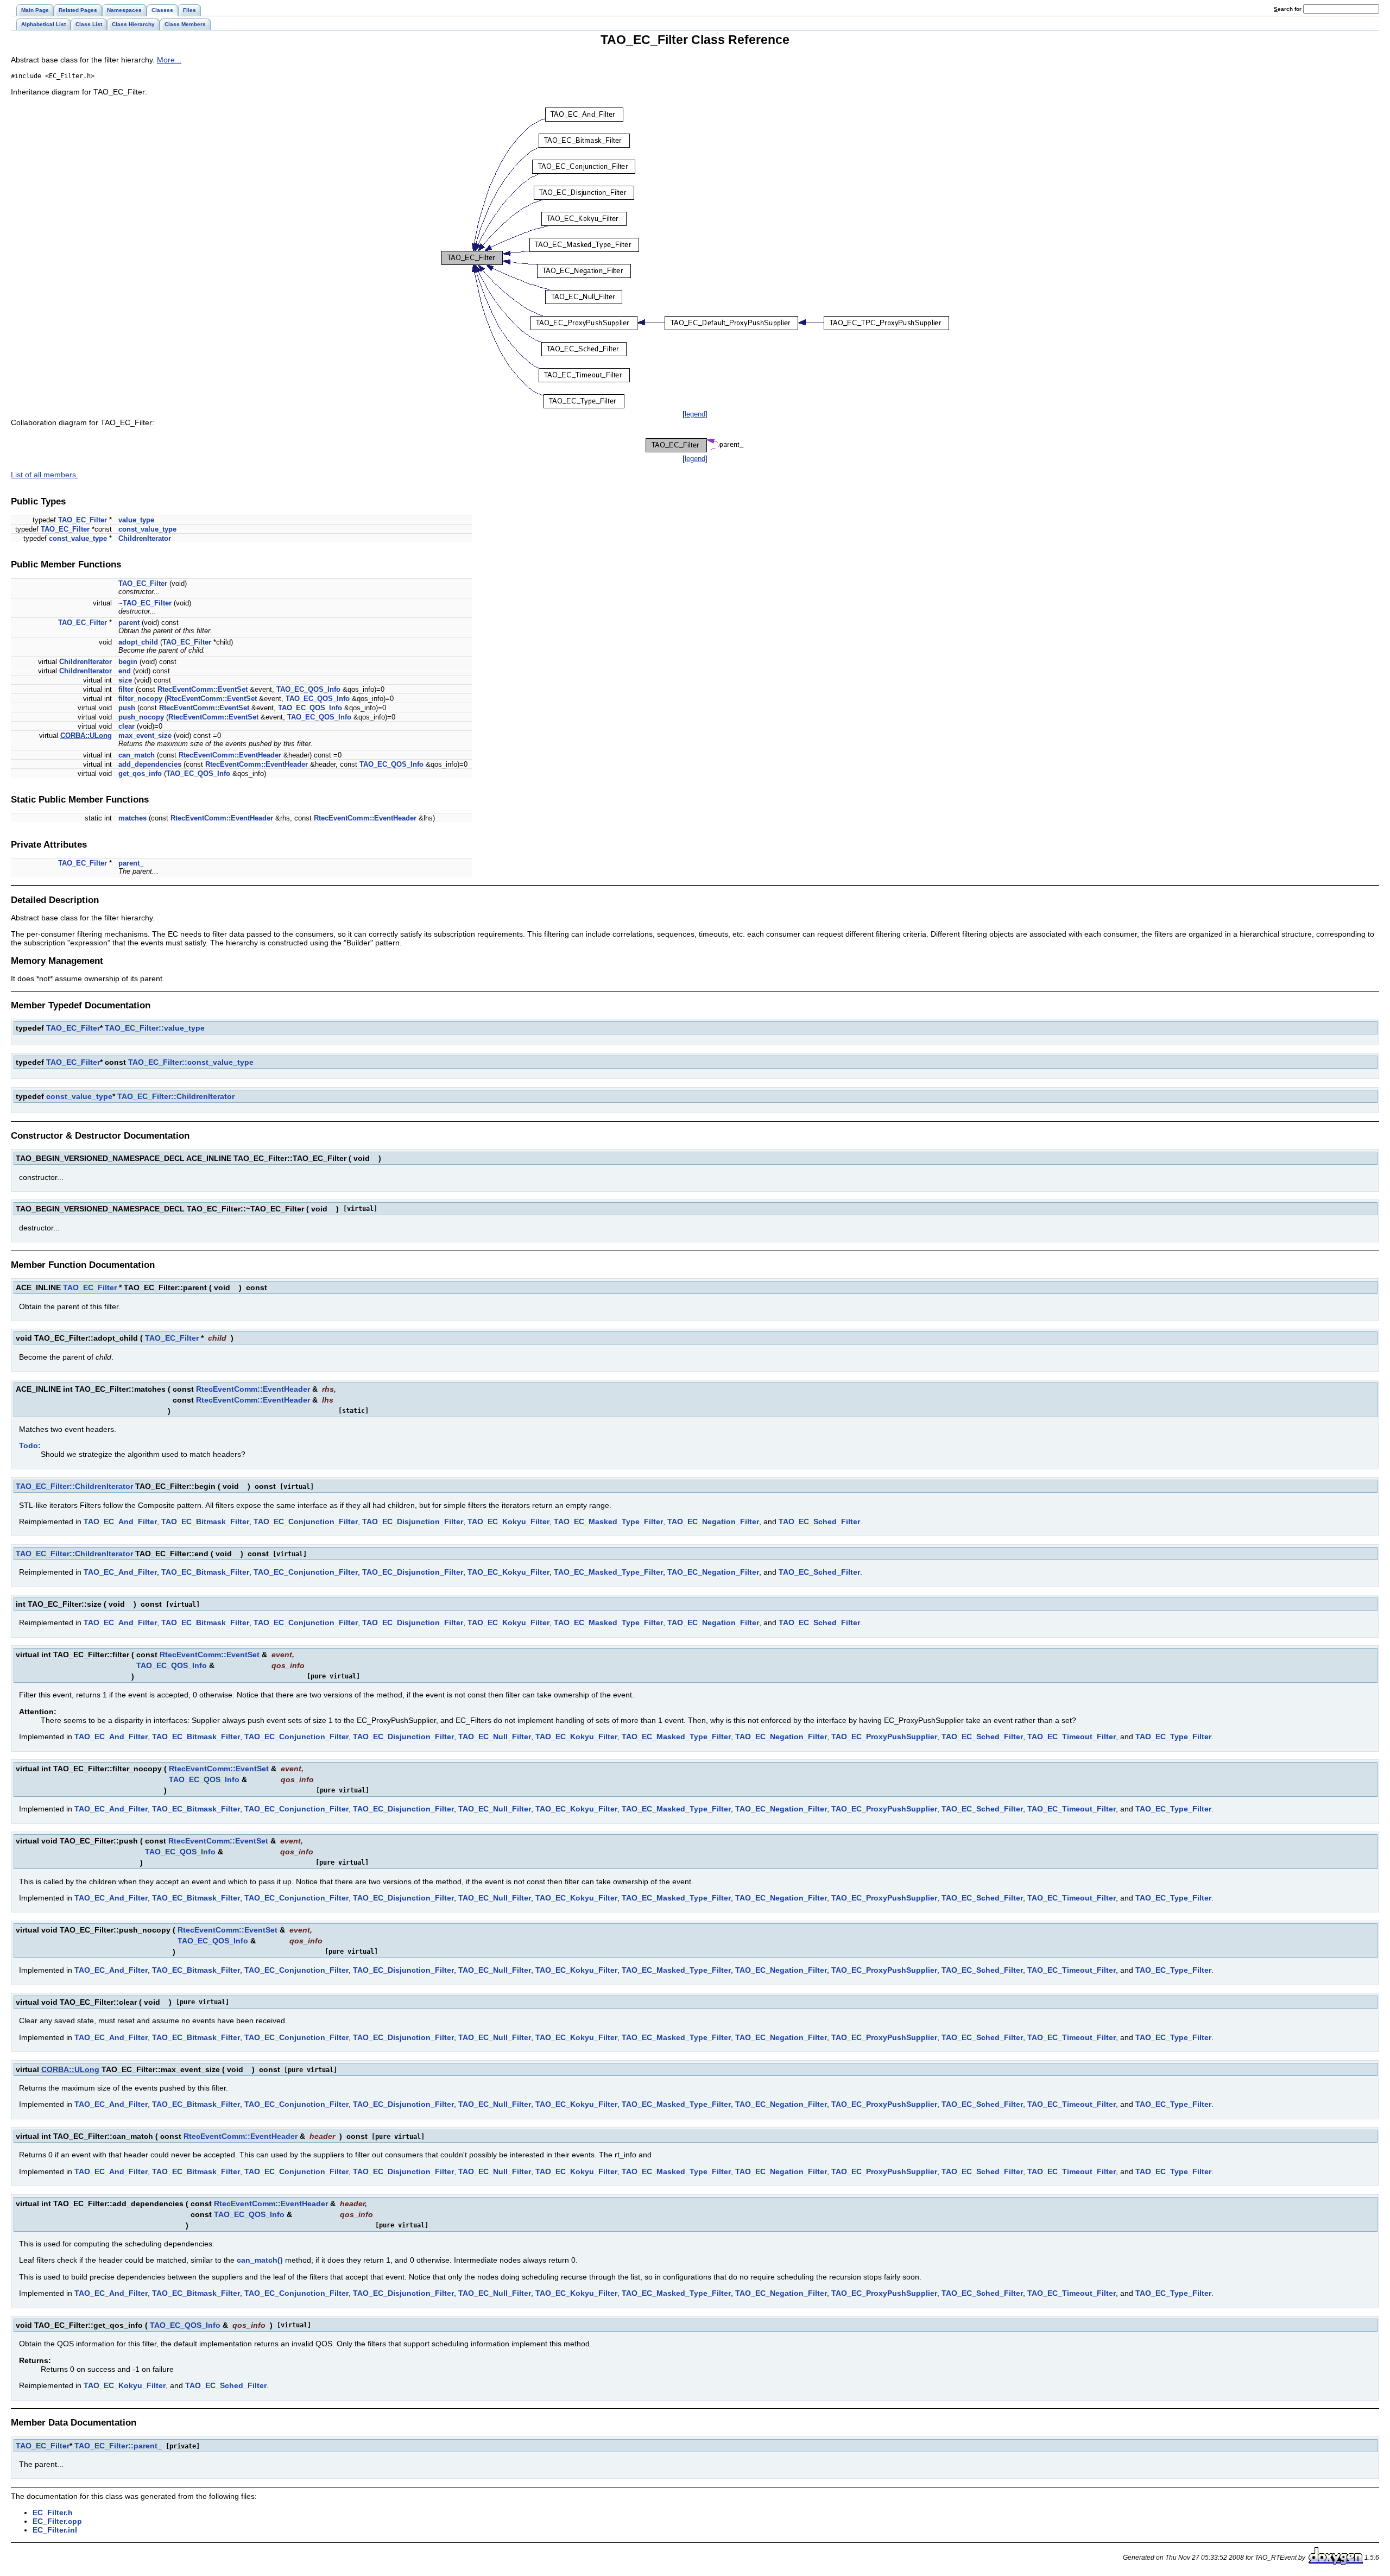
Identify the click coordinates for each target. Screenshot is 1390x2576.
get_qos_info (140, 774)
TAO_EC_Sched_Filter (819, 1521)
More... (169, 60)
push (127, 708)
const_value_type (147, 529)
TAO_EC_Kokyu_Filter (508, 1521)
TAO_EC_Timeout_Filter (1072, 1737)
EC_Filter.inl (55, 2530)
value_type (136, 520)
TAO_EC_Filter (83, 520)
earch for (1288, 9)
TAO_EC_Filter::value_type (155, 1028)
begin (128, 662)
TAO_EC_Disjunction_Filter (413, 1521)
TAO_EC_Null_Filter (495, 1737)
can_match (137, 755)
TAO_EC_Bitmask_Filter (205, 1521)
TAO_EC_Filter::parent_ (118, 2446)
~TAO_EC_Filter (145, 603)
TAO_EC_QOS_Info (308, 689)
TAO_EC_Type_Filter (1173, 1737)
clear (127, 726)
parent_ (131, 863)
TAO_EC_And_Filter (120, 1521)
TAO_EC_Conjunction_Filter (306, 1521)
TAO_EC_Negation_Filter (713, 1521)
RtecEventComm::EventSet (203, 689)
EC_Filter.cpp (57, 2521)
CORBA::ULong (86, 735)
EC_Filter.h (53, 2512)
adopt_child (138, 642)
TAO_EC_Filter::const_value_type (191, 1062)
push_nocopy (141, 717)
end (125, 671)
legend (695, 414)
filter (126, 689)
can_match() (260, 2260)
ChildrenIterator (145, 538)
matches (132, 818)
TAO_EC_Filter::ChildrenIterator (176, 1096)
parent (129, 623)
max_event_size (145, 735)
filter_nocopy (140, 699)
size (125, 680)
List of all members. (45, 475)
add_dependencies (150, 764)
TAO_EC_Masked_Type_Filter (608, 1521)
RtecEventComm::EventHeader (230, 755)
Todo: (30, 1445)
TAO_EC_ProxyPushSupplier (884, 1737)
